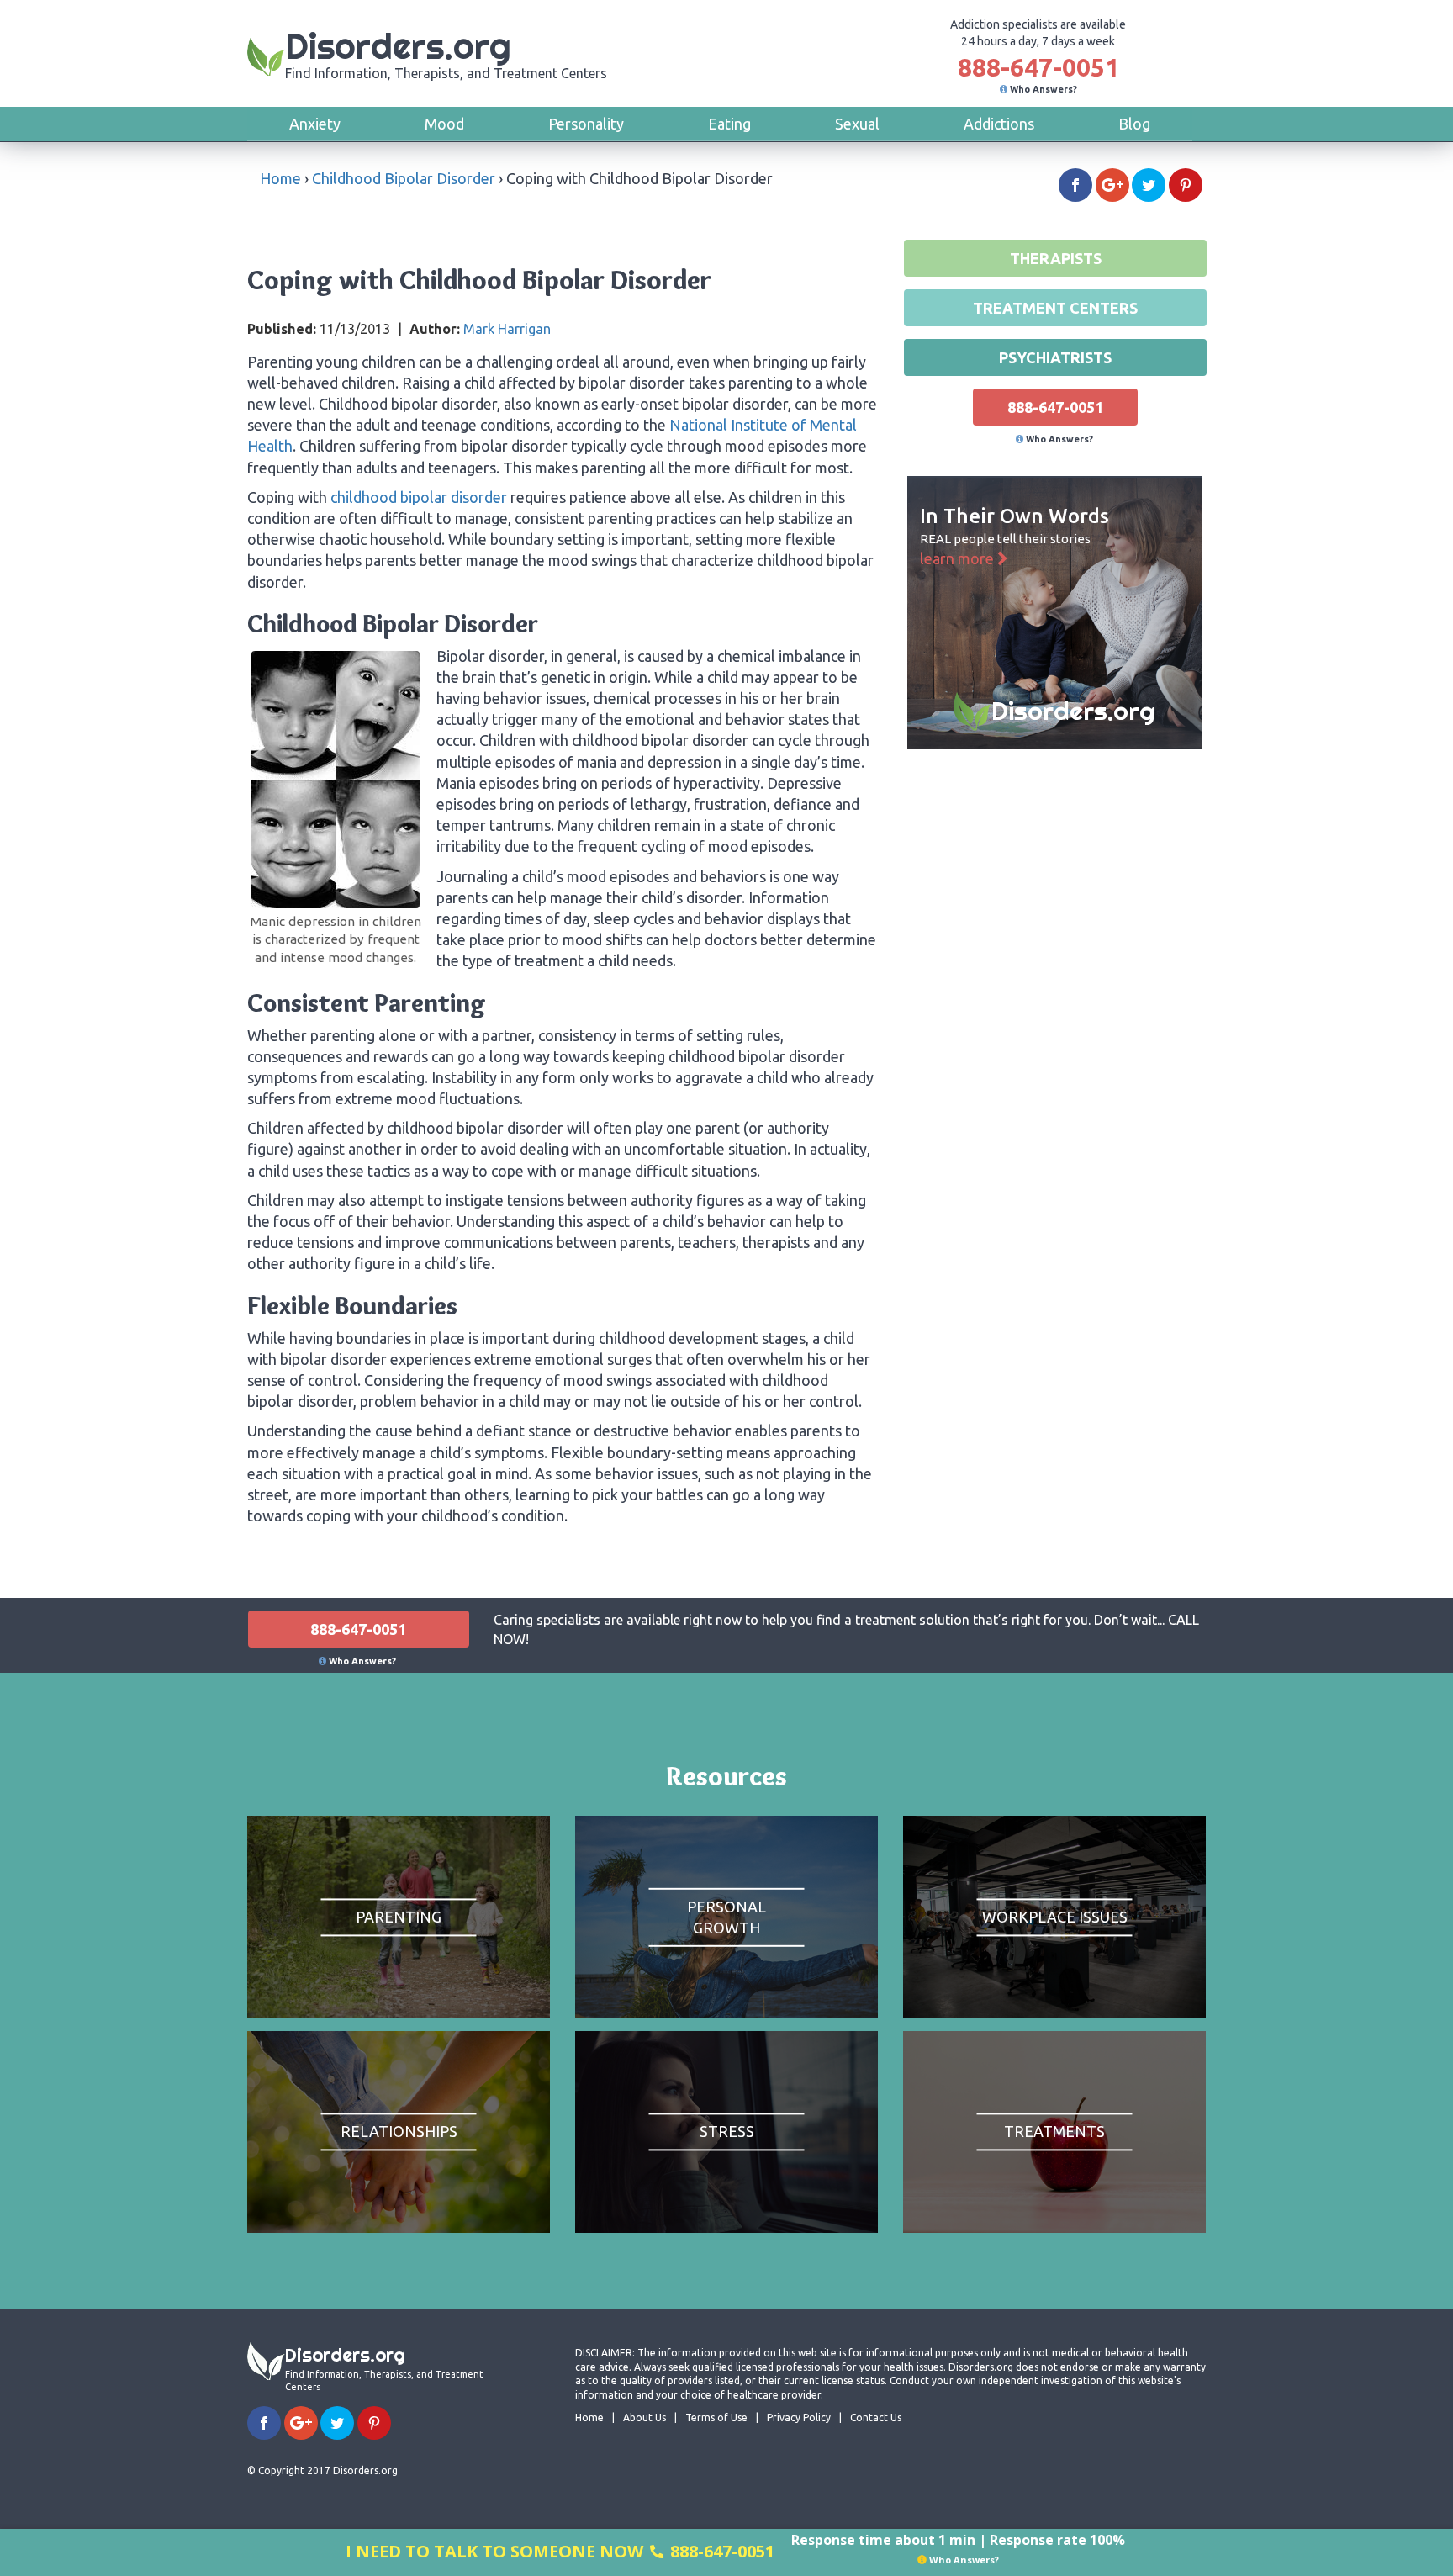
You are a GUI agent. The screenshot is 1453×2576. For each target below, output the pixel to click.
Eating (729, 124)
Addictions (999, 124)
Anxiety (315, 124)
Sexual (857, 124)
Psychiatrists (1055, 357)
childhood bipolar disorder (419, 497)
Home (280, 178)
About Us (645, 2417)
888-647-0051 (1038, 67)
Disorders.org (446, 53)
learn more (959, 558)
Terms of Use (716, 2417)
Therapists (1056, 258)
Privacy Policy (799, 2417)
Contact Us (876, 2417)
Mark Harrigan (507, 329)
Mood (444, 124)
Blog (1134, 124)
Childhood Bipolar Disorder (404, 178)
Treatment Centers (1055, 308)
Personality (586, 124)
